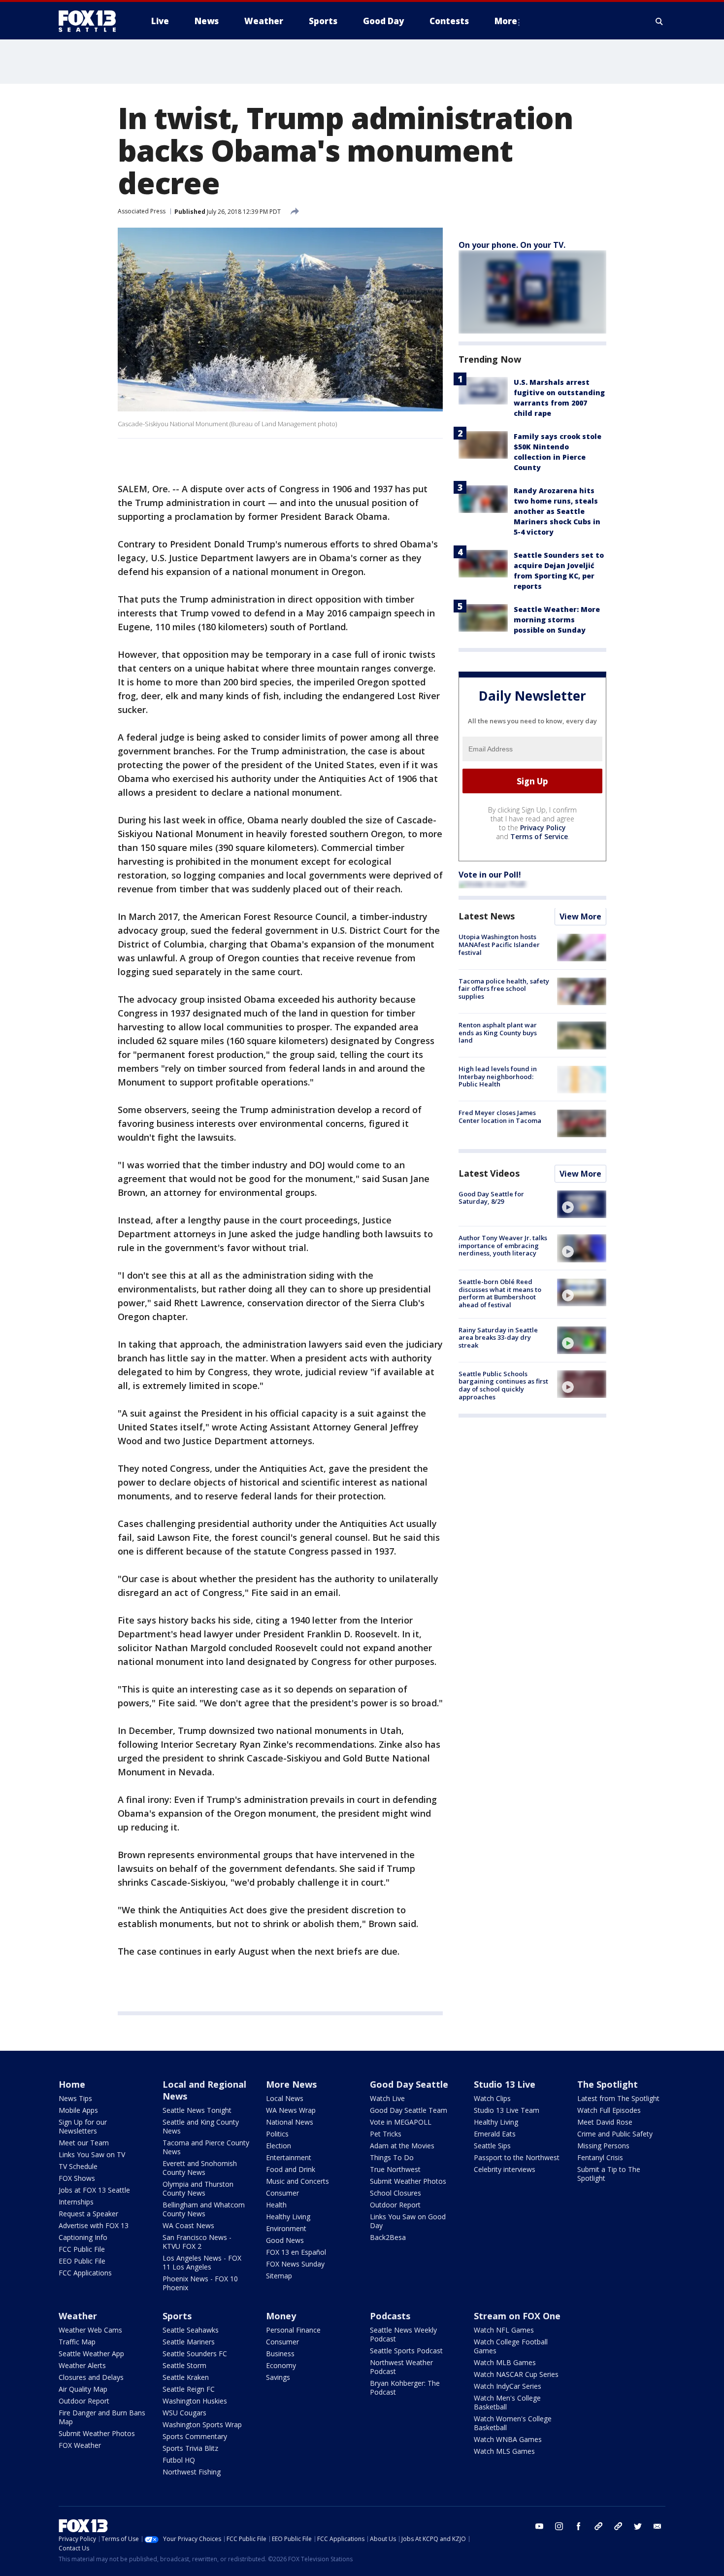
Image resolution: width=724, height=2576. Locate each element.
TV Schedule (78, 2166)
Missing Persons (603, 2146)
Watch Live (387, 2098)
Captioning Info (83, 2237)
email (658, 2526)
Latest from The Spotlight (618, 2098)
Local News (285, 2098)
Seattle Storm (184, 2365)
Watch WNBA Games (508, 2439)
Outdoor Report (395, 2205)
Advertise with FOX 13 (94, 2225)
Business (280, 2354)
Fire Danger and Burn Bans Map (102, 2417)
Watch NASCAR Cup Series (516, 2374)
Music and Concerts (297, 2181)
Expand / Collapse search (659, 21)
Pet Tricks (386, 2134)
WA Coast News (188, 2225)
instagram (559, 2526)
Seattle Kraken (186, 2377)
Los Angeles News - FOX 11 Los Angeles (202, 2262)
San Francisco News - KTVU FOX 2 (197, 2242)
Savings (278, 2377)
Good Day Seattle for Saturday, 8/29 (491, 1198)
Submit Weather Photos (408, 2181)
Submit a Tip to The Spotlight (609, 2174)
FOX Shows (77, 2178)
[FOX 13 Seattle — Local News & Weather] (91, 21)
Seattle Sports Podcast (406, 2351)
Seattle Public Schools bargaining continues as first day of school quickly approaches (503, 1385)
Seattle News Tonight (197, 2110)
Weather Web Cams (90, 2330)
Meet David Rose (605, 2122)
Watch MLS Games (504, 2451)
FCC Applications (85, 2273)
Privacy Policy (543, 828)
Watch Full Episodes (609, 2110)
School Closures (395, 2193)
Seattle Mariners (189, 2342)
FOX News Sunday (295, 2264)
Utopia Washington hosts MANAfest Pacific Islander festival (499, 945)
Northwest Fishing (192, 2472)
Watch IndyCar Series (508, 2386)
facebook (579, 2526)
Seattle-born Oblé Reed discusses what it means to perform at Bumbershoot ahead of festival (500, 1294)
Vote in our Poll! (490, 875)
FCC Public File (82, 2249)
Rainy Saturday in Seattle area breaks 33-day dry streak (498, 1338)
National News (290, 2122)
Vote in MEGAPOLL (401, 2122)
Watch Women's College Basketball (513, 2423)
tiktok (598, 2526)
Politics (277, 2134)
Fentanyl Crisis (600, 2157)
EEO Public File (82, 2261)
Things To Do (392, 2157)
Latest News (487, 916)
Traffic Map (77, 2342)
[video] (582, 1204)
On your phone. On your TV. (512, 245)
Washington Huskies (195, 2401)
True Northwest (395, 2169)
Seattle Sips (492, 2146)
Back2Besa (388, 2237)
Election (279, 2146)
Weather (78, 2316)
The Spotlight (608, 2084)
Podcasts (390, 2316)
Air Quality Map (83, 2389)
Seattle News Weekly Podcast (403, 2334)
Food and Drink (291, 2169)
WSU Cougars (184, 2413)
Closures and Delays (91, 2377)
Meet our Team (84, 2143)
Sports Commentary (195, 2436)
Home (72, 2084)
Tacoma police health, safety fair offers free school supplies (504, 989)
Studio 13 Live (505, 2084)
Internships (76, 2202)
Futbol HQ (179, 2460)
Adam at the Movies (402, 2146)
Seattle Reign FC (189, 2389)
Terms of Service (539, 837)
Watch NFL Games (504, 2330)
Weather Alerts (82, 2365)
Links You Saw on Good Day (408, 2221)
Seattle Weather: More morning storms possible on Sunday (557, 620)
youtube (539, 2526)
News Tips (75, 2098)
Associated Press (142, 211)
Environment (286, 2228)
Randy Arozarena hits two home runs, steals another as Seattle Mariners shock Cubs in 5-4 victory (557, 511)
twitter (638, 2526)
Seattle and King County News (201, 2126)
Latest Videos (489, 1173)
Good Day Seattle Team (409, 2110)
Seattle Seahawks (191, 2330)
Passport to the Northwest (517, 2157)
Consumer (282, 2193)
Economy (281, 2365)
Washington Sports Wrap (202, 2424)
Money (281, 2316)
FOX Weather (80, 2445)
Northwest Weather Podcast (401, 2367)
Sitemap (279, 2276)
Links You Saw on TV (92, 2154)
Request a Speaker (88, 2214)
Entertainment (289, 2157)
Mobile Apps (78, 2110)
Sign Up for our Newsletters (83, 2126)
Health (276, 2205)
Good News (285, 2240)
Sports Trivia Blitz (190, 2448)
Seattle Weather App (91, 2354)
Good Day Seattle (409, 2084)
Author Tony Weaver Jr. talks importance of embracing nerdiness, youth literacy (503, 1245)
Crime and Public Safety (615, 2134)
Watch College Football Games (511, 2346)
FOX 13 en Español (296, 2252)
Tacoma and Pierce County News (206, 2147)
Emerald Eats (495, 2134)
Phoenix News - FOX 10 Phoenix (200, 2283)
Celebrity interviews (505, 2169)
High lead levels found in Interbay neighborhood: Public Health (498, 1077)
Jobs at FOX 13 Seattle (94, 2190)
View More (580, 917)
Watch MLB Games (505, 2362)
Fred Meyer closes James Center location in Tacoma (500, 1117)
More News (291, 2084)
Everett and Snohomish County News (200, 2168)
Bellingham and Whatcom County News (204, 2209)
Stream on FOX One (517, 2316)
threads (618, 2526)
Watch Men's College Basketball (507, 2402)
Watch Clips (492, 2098)
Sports (177, 2316)
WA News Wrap (291, 2110)
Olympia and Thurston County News (198, 2188)
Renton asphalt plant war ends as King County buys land (498, 1033)
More (506, 21)
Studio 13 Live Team (507, 2110)
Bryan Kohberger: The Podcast (405, 2388)
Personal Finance (293, 2330)
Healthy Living (288, 2217)
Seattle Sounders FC (195, 2354)
